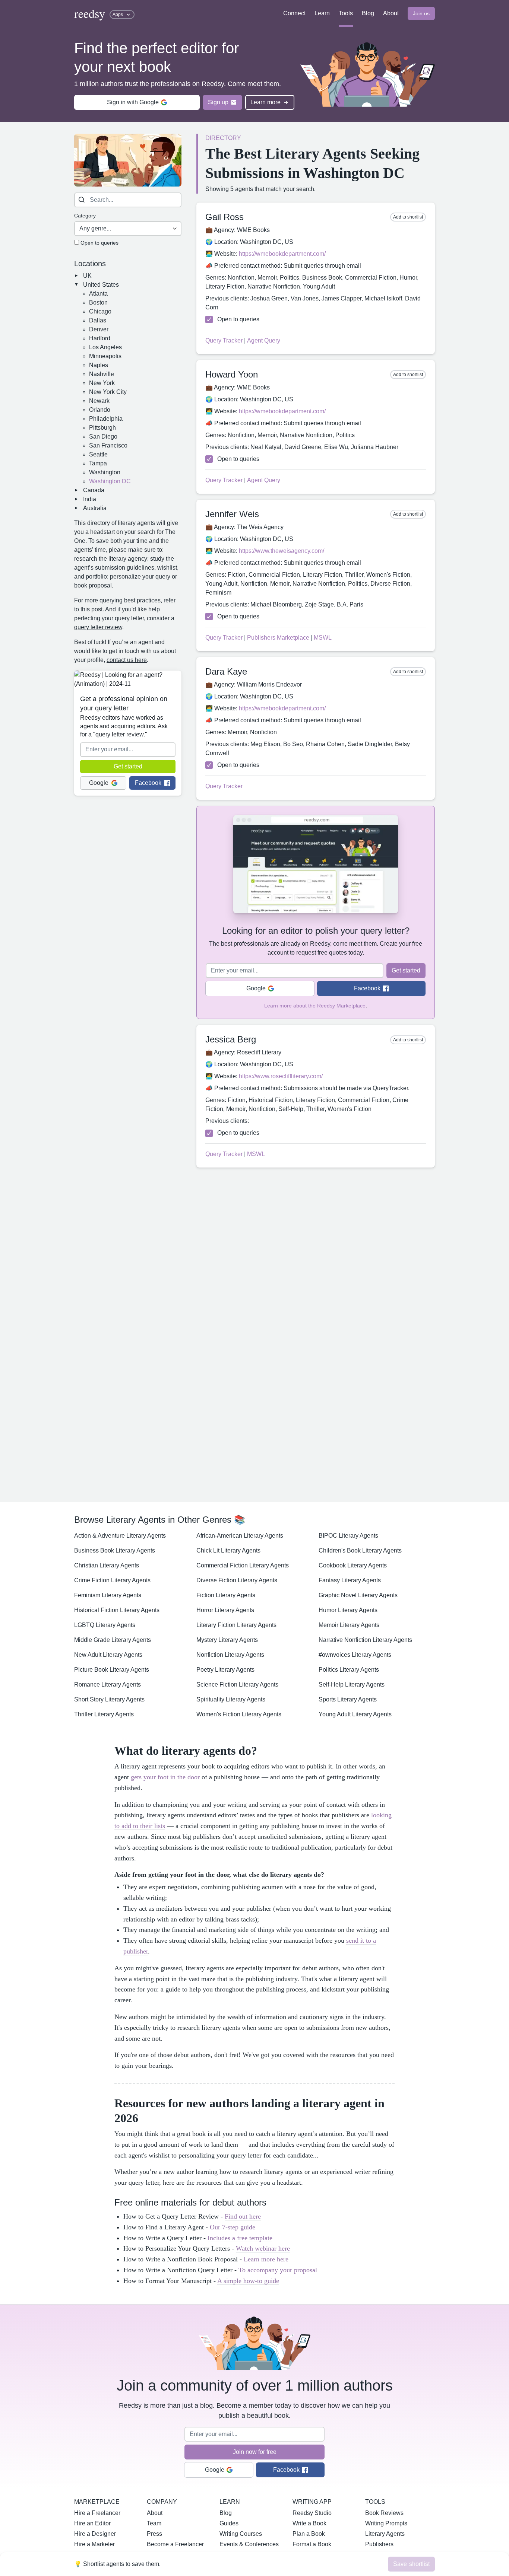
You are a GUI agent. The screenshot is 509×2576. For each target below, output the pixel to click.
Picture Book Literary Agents (112, 1670)
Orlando (100, 410)
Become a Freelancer (175, 2544)
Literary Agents (385, 2534)
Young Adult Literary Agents (355, 1714)
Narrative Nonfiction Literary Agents (365, 1640)
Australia (95, 508)
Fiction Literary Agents (226, 1595)
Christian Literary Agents (107, 1565)
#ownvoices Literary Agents (355, 1655)
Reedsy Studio (312, 2513)
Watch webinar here (263, 2248)
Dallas (98, 320)
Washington (105, 472)
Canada (94, 490)
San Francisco (108, 445)
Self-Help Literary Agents (352, 1685)
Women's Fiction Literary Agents (239, 1714)
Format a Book (312, 2544)
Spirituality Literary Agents (231, 1699)
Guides (229, 2523)
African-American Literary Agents (240, 1536)
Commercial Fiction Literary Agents (243, 1565)
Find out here (243, 2216)
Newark (99, 401)
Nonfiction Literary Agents (230, 1655)
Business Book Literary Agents (115, 1550)
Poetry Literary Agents (225, 1670)
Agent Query (264, 340)
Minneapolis (105, 356)
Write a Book (309, 2523)
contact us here (127, 660)
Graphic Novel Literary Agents (358, 1595)
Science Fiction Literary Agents (237, 1685)
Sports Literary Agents (348, 1699)
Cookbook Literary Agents (353, 1565)
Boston (98, 303)
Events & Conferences (249, 2544)
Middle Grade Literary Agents (113, 1640)
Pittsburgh (102, 428)
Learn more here (266, 2259)
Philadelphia (106, 419)
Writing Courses (241, 2534)
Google (99, 783)
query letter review (98, 627)
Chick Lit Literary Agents (228, 1550)
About (391, 13)
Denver (99, 329)
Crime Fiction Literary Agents (112, 1580)
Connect (294, 13)
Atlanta (98, 294)
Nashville (102, 374)
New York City (108, 392)
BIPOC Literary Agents (348, 1536)
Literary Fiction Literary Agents (236, 1625)
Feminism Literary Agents (108, 1595)
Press (154, 2534)
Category (85, 216)
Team (154, 2523)
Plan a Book (309, 2534)
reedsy (90, 13)
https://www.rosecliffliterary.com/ (281, 1076)
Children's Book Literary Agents (360, 1550)
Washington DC (110, 481)
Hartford (100, 338)
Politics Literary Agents (349, 1670)
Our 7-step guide (233, 2227)
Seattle (98, 454)
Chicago (100, 311)
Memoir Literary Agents (349, 1625)
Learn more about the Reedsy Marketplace (315, 1006)
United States (101, 285)
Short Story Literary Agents (109, 1699)
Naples (99, 365)
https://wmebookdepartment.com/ (282, 254)
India (90, 499)
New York (102, 383)
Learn (322, 13)
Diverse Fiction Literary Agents (237, 1580)
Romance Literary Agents (108, 1685)
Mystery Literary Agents (227, 1640)
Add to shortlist (408, 217)
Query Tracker (224, 340)
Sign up (218, 102)
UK (87, 276)
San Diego (103, 437)
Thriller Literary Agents (104, 1714)
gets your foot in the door (165, 1777)
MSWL (323, 638)
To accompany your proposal (278, 2270)
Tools (346, 13)
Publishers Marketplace (278, 638)
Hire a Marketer (94, 2544)
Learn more (265, 102)
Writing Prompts (386, 2523)
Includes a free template (240, 2238)
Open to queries (99, 243)
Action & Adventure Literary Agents (120, 1536)
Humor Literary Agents (348, 1610)
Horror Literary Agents (225, 1610)
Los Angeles (105, 347)
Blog (368, 13)
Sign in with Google (133, 102)
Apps (118, 15)
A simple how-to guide (248, 2281)
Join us (421, 13)
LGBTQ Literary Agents (105, 1625)
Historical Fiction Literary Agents (117, 1610)
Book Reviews (384, 2513)
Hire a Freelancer (97, 2513)
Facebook (148, 783)
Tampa (98, 463)
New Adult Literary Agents (108, 1655)
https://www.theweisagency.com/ (282, 551)
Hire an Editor (92, 2523)
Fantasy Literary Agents (350, 1580)
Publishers (379, 2544)
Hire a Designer (95, 2534)
